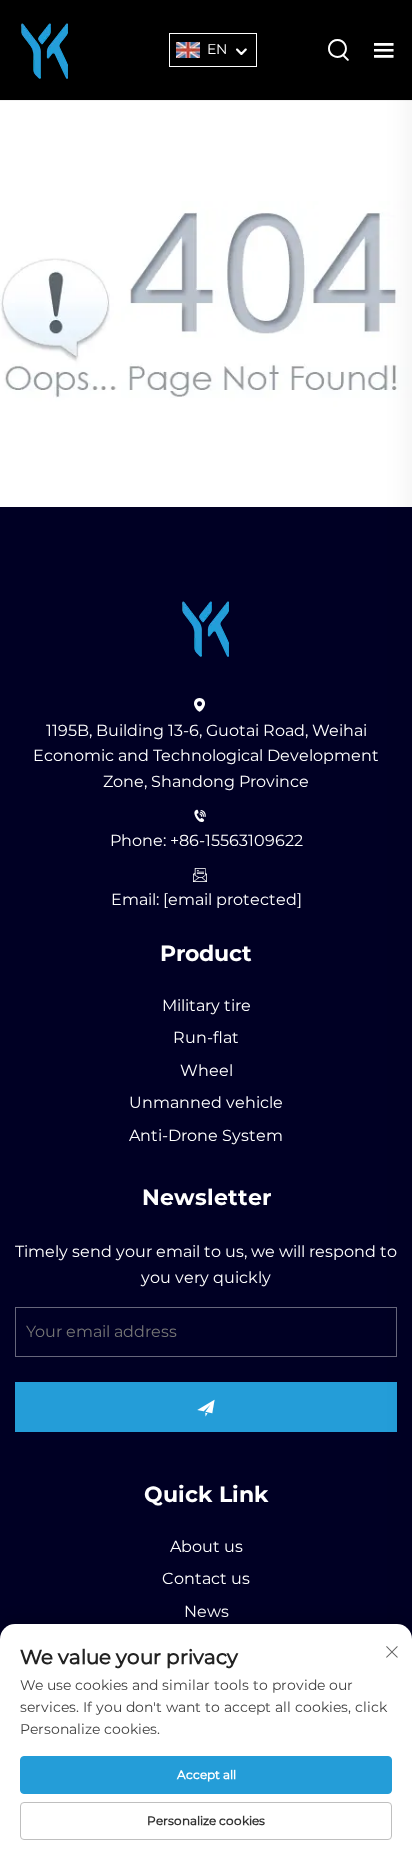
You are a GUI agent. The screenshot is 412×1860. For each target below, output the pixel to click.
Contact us (206, 1578)
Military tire (206, 1005)
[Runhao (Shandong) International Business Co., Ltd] (45, 48)
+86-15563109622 (236, 840)
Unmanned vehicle (206, 1102)
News (206, 1611)
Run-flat (206, 1037)
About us (206, 1546)
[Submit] (206, 1407)
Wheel (206, 1070)
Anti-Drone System (206, 1135)
